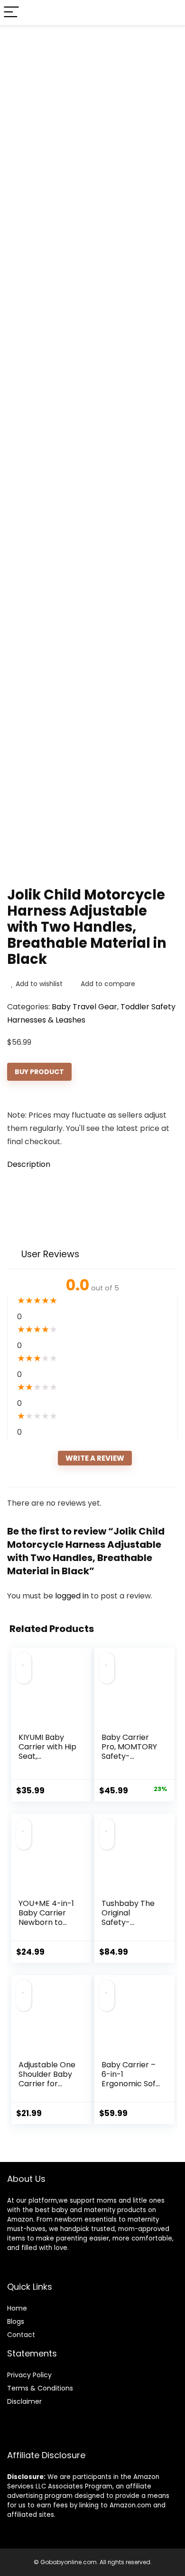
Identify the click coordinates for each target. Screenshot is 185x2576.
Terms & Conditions (40, 2388)
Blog (14, 2321)
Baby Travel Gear (84, 1007)
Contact (21, 2335)
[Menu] (11, 13)
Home (17, 2308)
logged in (73, 1596)
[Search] (170, 13)
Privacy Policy (29, 2375)
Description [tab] (29, 1164)
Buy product (39, 1072)
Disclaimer (24, 2401)
